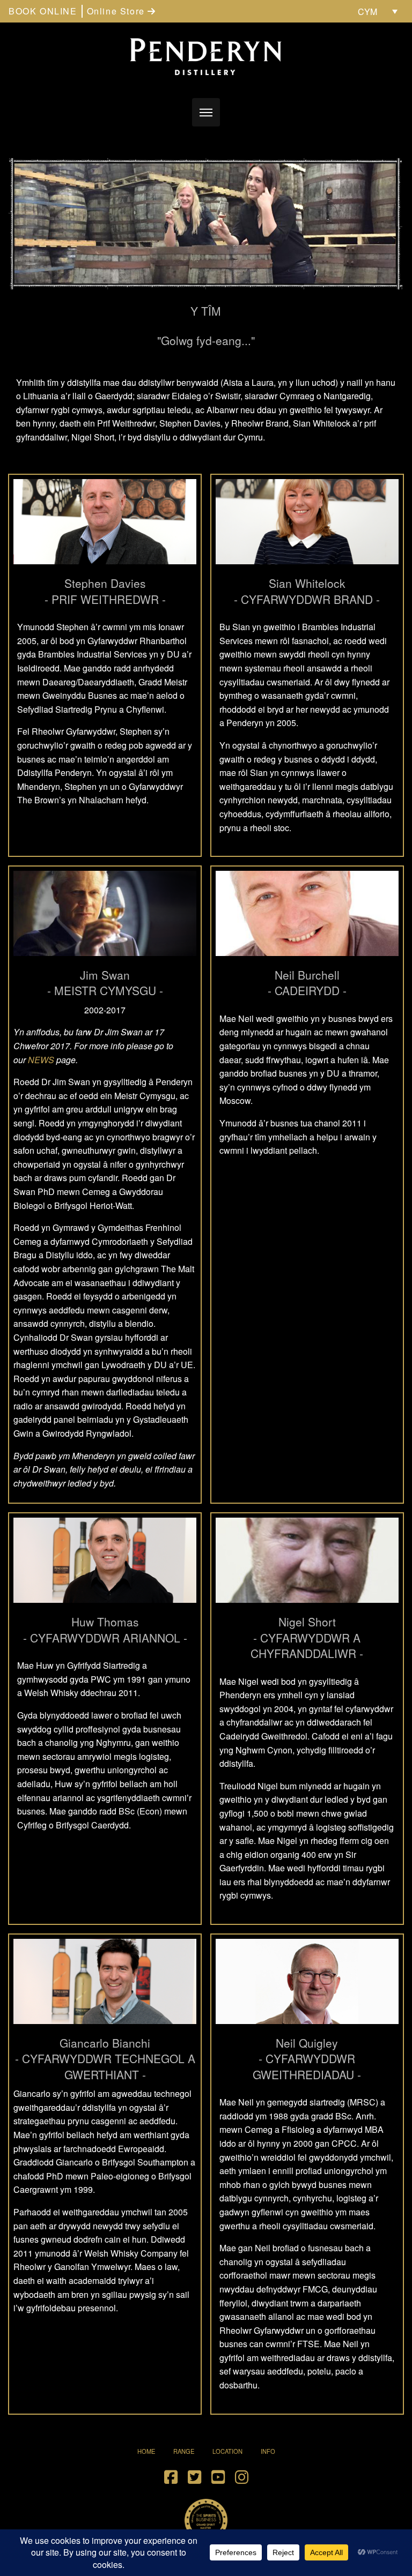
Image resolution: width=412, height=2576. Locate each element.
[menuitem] (378, 11)
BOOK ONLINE (43, 11)
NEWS (41, 1060)
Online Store (117, 11)
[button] (206, 112)
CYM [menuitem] (367, 12)
